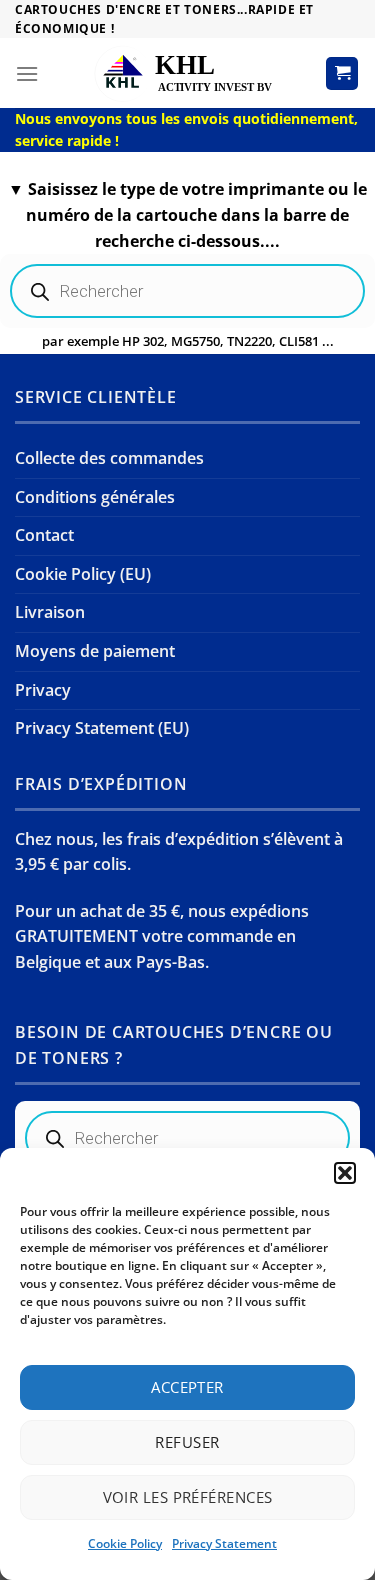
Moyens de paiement (95, 651)
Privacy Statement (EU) (102, 728)
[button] (345, 1173)
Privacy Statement (224, 1543)
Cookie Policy (125, 1543)
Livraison (50, 612)
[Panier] (342, 73)
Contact (44, 535)
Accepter (187, 1387)
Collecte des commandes (109, 458)
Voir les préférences (188, 1497)
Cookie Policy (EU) (83, 574)
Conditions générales (95, 497)
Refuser (187, 1442)
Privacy (43, 690)
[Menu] (27, 73)
